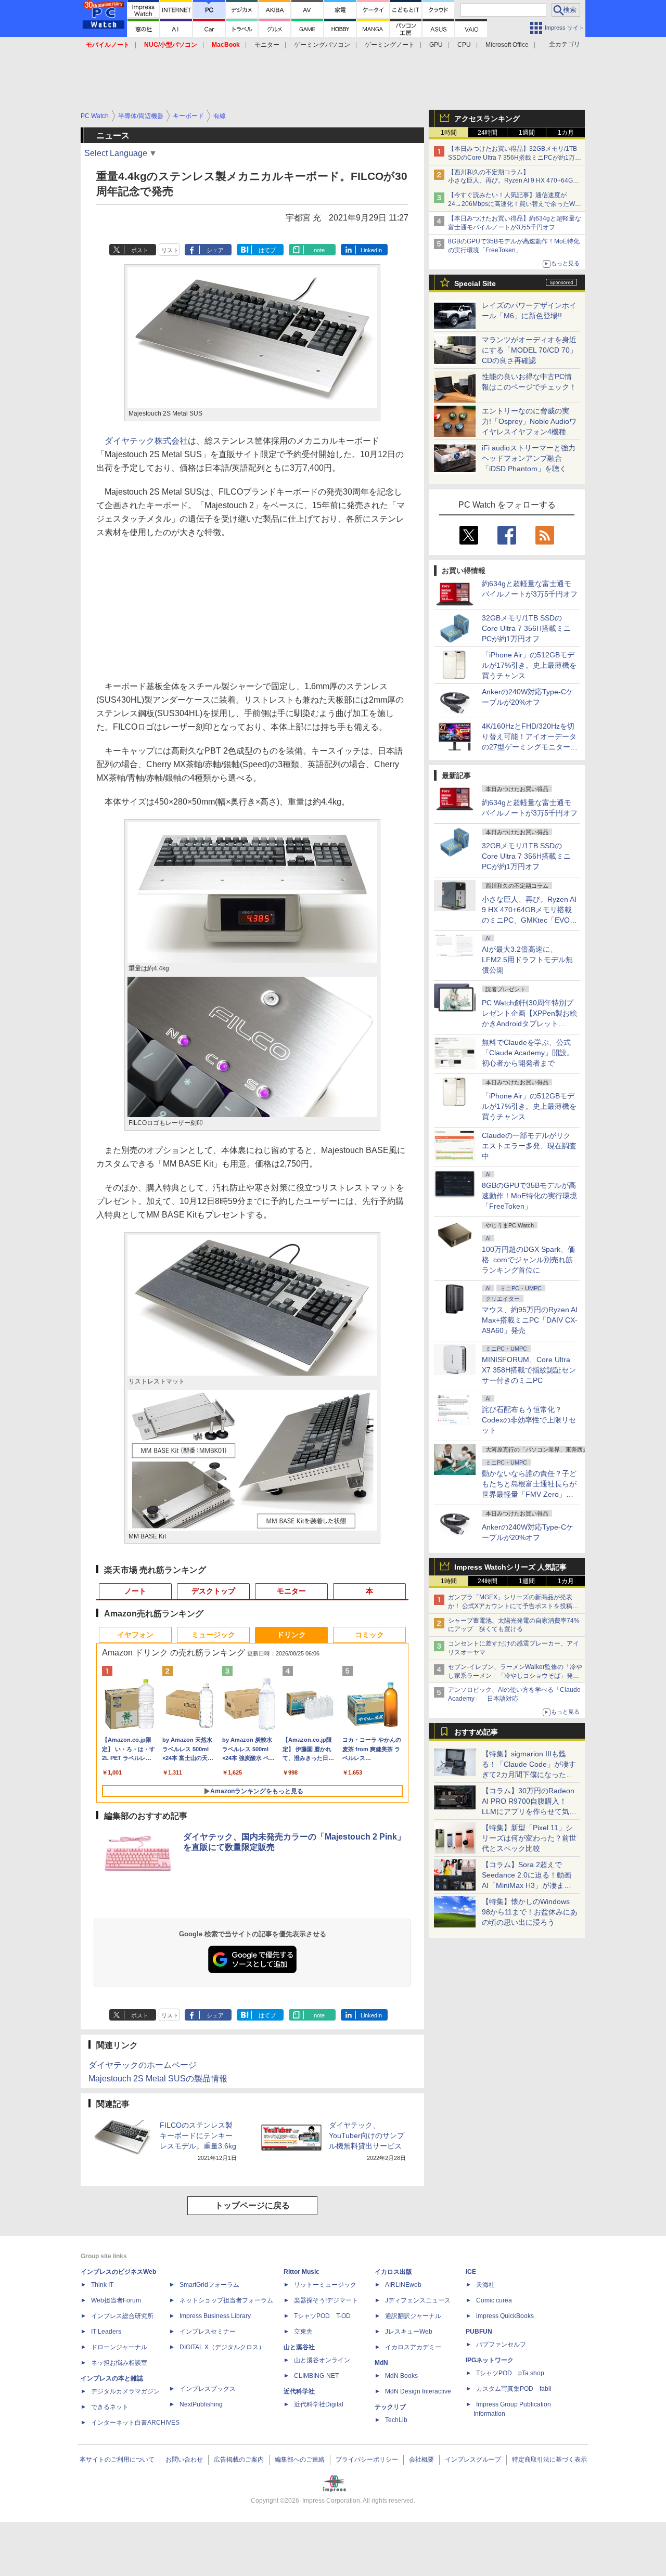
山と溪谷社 (299, 2347)
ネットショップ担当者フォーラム (226, 2300)
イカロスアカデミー (413, 2347)
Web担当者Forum (116, 2300)
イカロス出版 (393, 2272)
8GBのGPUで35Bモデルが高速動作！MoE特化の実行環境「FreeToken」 (529, 1196)
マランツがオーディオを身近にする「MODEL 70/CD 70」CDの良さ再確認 (529, 350)
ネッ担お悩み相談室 (119, 2363)
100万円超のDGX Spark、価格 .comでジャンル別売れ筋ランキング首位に (528, 1260)
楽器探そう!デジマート (326, 2300)
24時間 (488, 133)
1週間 (527, 133)
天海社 (485, 2285)
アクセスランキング (487, 119)
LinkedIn (371, 250)
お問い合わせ (184, 2460)
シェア (215, 250)
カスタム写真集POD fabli (514, 2389)
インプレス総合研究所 (122, 2316)
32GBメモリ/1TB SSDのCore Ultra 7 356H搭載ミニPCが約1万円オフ (526, 628)
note (319, 250)
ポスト (140, 250)
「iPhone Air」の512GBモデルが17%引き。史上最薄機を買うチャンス (529, 665)
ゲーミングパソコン (322, 45)
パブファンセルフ (501, 2345)
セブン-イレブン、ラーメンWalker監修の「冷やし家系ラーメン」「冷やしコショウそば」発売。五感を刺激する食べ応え (515, 1676)
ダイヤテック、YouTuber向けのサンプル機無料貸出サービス (367, 2135)
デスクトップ (213, 1591)
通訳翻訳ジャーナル (413, 2316)
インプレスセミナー (208, 2332)
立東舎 (303, 2332)
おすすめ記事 (476, 1732)
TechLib (396, 2420)
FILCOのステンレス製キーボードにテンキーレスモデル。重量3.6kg (198, 2135)
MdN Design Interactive (418, 2391)
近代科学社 (299, 2391)
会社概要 (421, 2460)
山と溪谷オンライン (322, 2360)
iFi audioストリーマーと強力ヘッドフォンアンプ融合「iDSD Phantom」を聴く (529, 458)
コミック (369, 1635)
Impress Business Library (215, 2316)
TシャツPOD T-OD (322, 2316)
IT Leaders (106, 2332)
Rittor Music (302, 2272)
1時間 (449, 133)
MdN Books (401, 2376)
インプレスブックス (208, 2389)
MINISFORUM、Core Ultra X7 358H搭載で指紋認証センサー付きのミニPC (529, 1370)
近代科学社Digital (319, 2404)
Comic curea (494, 2300)
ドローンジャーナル (119, 2347)
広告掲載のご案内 (239, 2460)
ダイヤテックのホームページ (143, 2065)
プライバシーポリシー (367, 2460)
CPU (464, 45)
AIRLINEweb (403, 2285)
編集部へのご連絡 (300, 2460)
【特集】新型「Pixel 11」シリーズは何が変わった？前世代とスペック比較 (529, 1838)
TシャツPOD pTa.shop (510, 2373)
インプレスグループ (473, 2460)
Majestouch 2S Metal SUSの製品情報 (158, 2079)
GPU (436, 45)
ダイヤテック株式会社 (146, 441)
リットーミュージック (325, 2285)
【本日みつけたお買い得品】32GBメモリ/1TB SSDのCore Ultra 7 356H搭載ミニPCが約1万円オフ (515, 158)
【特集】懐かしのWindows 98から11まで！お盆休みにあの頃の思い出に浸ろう (530, 1912)
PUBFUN (479, 2332)
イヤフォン (135, 1635)
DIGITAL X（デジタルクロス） (222, 2347)
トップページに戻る (252, 2205)
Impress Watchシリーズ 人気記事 (510, 1567)
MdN (381, 2363)
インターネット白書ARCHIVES (135, 2423)
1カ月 (566, 133)
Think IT (102, 2285)
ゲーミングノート (390, 45)
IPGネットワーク (490, 2360)
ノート (135, 1591)
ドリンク (291, 1635)
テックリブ (390, 2407)
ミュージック (213, 1635)
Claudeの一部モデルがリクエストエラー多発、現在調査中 (529, 1146)
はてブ (267, 250)
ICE (471, 2272)
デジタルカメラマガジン (125, 2391)
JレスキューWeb (409, 2332)
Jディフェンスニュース (418, 2300)
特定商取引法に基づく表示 (549, 2460)
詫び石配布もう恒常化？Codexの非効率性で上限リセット (529, 1420)
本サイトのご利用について (117, 2460)
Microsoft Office (507, 45)
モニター (267, 45)
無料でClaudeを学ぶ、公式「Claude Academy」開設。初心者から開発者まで (528, 1053)
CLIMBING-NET (316, 2376)
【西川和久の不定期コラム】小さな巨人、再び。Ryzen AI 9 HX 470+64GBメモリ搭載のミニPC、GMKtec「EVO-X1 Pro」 (515, 181)
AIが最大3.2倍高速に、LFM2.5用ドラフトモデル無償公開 (527, 960)
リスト (170, 250)
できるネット (110, 2407)
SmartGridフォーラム (209, 2285)
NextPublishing (201, 2404)
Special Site (475, 283)
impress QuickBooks (505, 2316)
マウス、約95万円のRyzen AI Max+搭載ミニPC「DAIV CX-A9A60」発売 (530, 1320)
